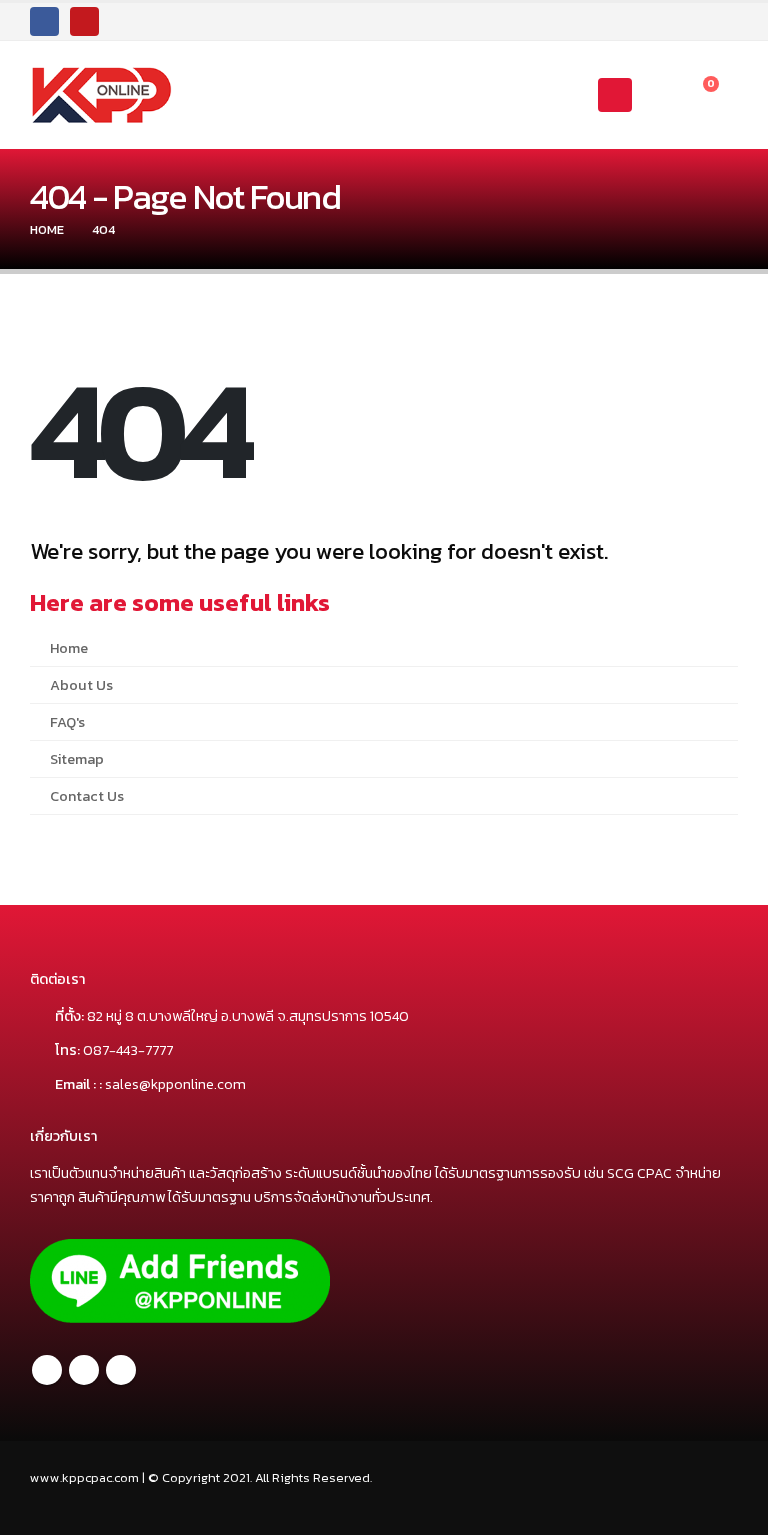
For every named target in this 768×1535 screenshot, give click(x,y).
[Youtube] (84, 21)
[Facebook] (44, 21)
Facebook (47, 1370)
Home (69, 648)
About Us (81, 685)
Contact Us (87, 796)
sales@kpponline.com (175, 1084)
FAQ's (67, 722)
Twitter (84, 1370)
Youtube (121, 1370)
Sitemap (77, 759)
